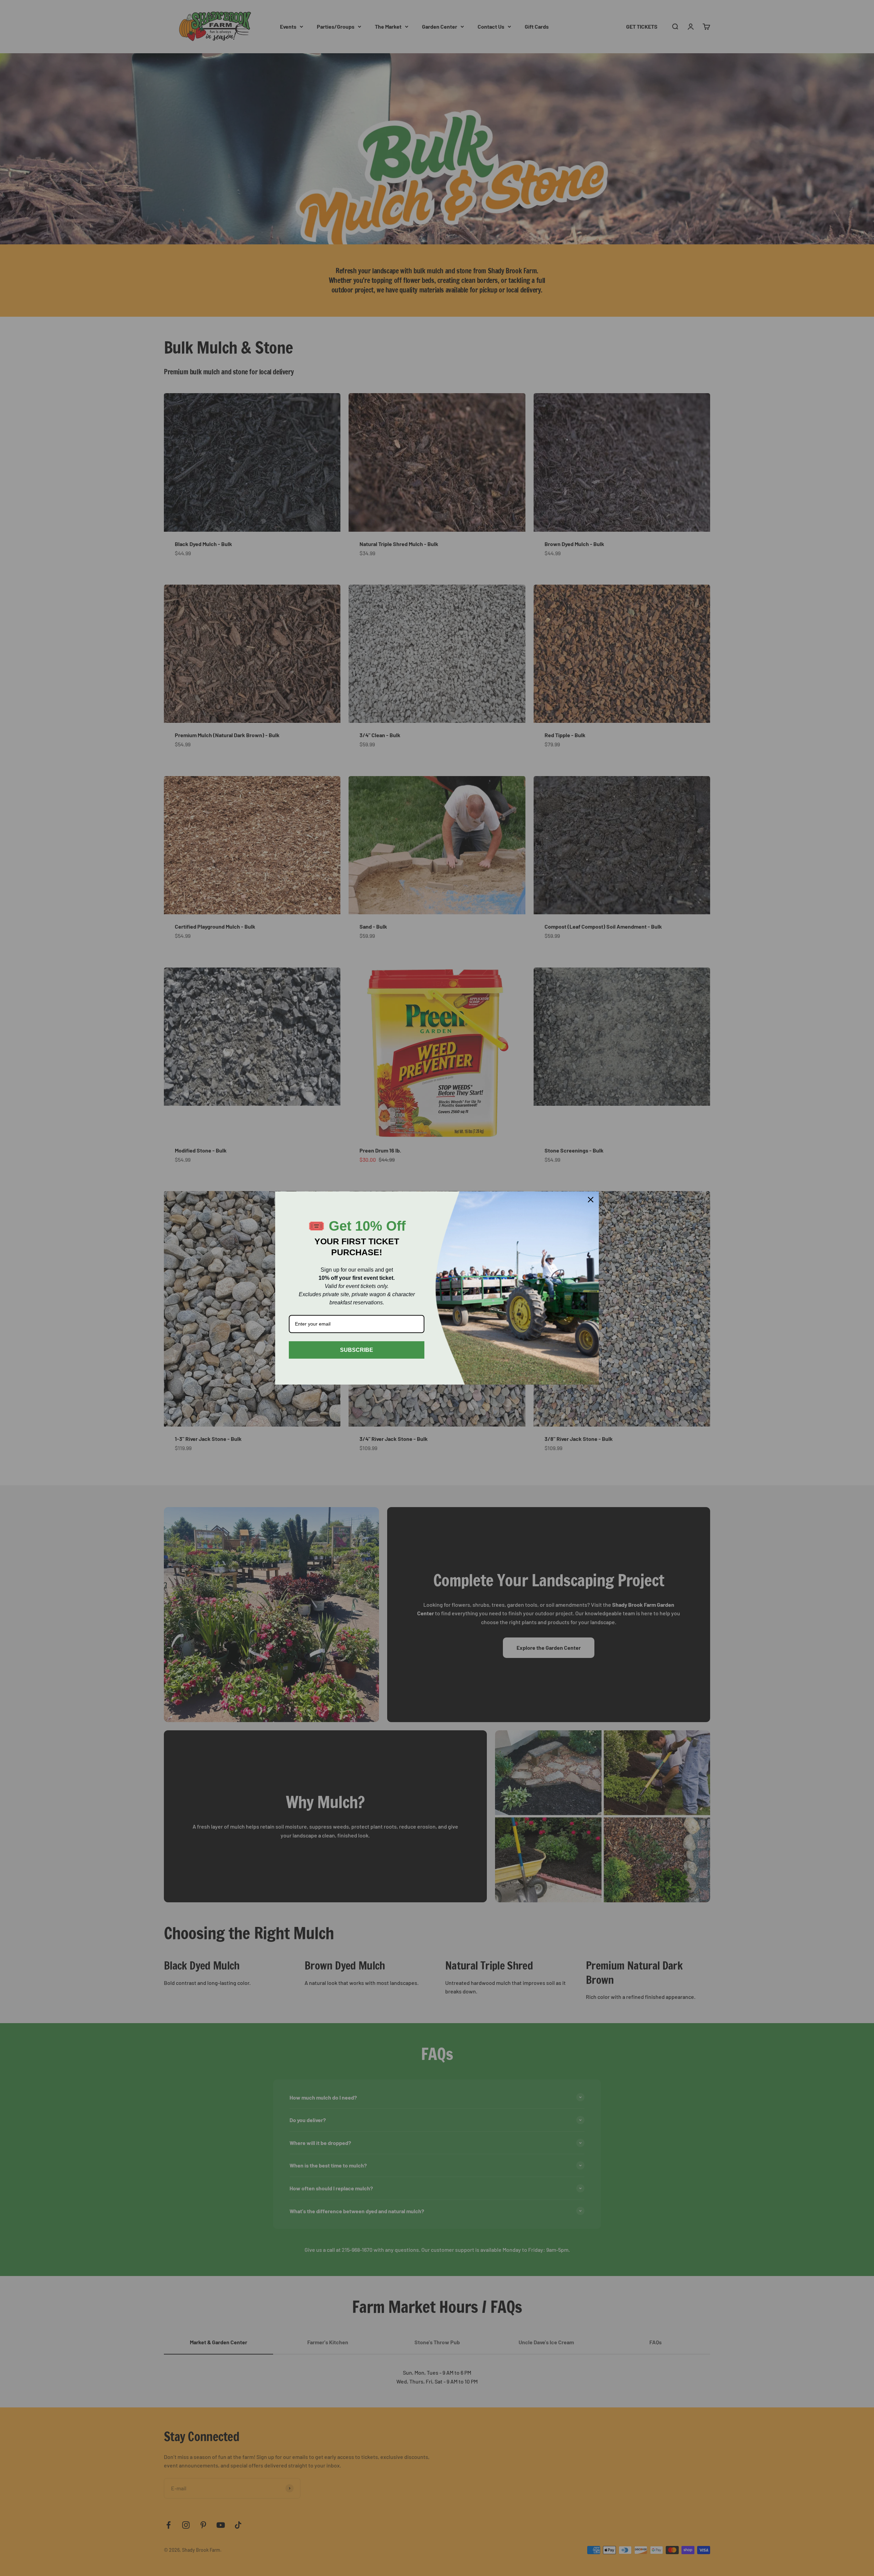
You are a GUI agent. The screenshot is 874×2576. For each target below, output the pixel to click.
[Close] (591, 1200)
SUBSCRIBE (357, 1350)
